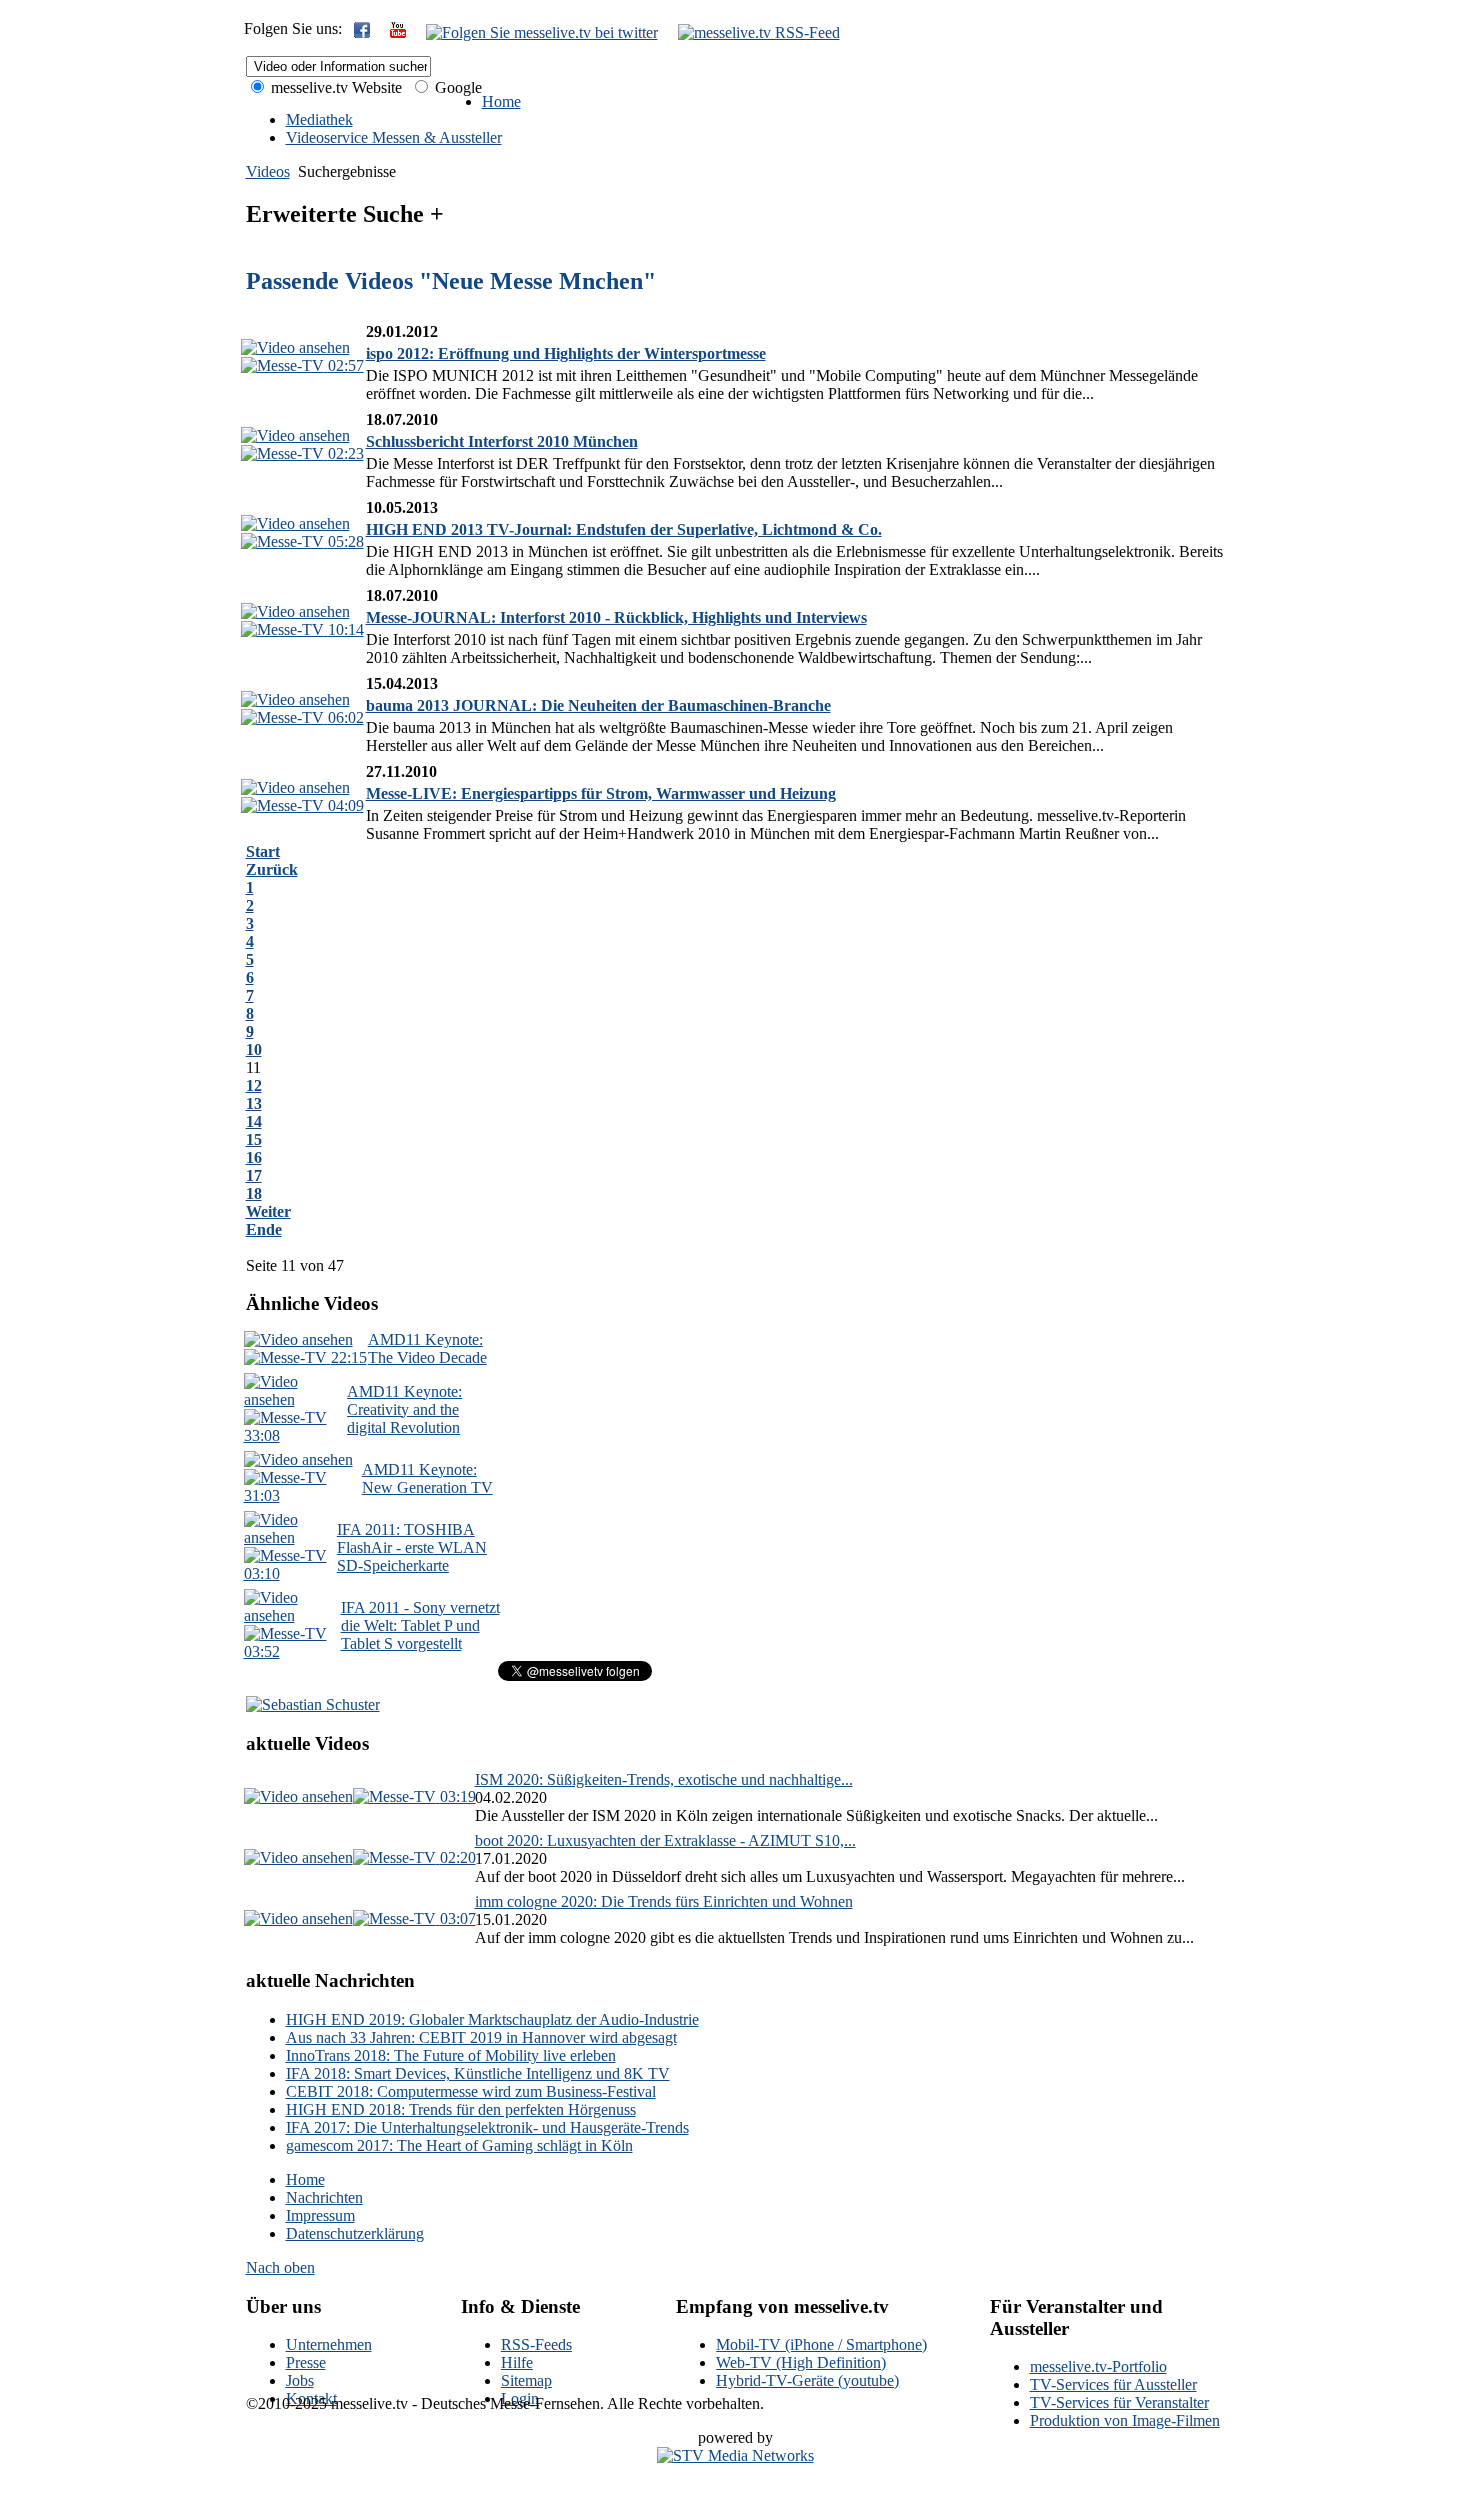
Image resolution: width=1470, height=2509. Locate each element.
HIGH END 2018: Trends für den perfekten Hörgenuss (461, 2109)
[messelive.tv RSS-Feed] (759, 32)
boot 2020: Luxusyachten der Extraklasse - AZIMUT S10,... (665, 1840)
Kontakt (311, 2398)
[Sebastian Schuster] (313, 1704)
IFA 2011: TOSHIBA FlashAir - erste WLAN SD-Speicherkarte (412, 1547)
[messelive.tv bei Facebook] (362, 32)
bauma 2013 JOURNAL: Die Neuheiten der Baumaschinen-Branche (598, 705)
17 (254, 1175)
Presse (306, 2362)
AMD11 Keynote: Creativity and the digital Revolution (404, 1409)
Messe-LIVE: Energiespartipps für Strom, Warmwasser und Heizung (601, 793)
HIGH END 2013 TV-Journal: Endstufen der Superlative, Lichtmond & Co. (624, 529)
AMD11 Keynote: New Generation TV (427, 1478)
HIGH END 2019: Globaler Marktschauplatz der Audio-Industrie (492, 2019)
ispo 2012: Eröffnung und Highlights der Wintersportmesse (566, 353)
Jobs (300, 2380)
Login (520, 2398)
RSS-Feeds (536, 2344)
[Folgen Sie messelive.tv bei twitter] (542, 32)
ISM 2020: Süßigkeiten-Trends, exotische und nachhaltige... (664, 1779)
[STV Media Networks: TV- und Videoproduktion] (735, 2455)
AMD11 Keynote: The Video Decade (427, 1348)
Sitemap (526, 2380)
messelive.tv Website (334, 87)
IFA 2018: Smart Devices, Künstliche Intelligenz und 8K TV (478, 2073)
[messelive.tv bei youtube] (398, 32)
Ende (264, 1229)
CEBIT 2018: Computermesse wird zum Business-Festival (471, 2091)
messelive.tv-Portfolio (1098, 2366)
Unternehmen (329, 2344)
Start (263, 851)
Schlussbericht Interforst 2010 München (502, 441)
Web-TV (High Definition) (801, 2362)
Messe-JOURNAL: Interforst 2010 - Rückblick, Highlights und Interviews (616, 617)
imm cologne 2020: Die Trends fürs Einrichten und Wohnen (664, 1901)
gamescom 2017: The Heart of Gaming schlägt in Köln (459, 2145)
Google (456, 87)
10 (254, 1049)
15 (254, 1139)
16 (254, 1157)
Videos (268, 171)
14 (254, 1121)
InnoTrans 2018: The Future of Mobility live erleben (451, 2055)
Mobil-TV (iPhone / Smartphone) (821, 2344)
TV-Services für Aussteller (1113, 2384)
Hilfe (517, 2362)
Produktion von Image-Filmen (1125, 2420)
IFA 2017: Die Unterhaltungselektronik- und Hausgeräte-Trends (487, 2127)
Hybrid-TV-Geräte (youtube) (807, 2380)
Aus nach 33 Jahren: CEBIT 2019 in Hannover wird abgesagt (481, 2037)
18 (254, 1193)
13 (254, 1103)
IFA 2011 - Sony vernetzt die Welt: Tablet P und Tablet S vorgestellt (420, 1625)
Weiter (268, 1211)
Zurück (272, 869)
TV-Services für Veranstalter (1119, 2402)
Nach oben (280, 2267)
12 (254, 1085)
